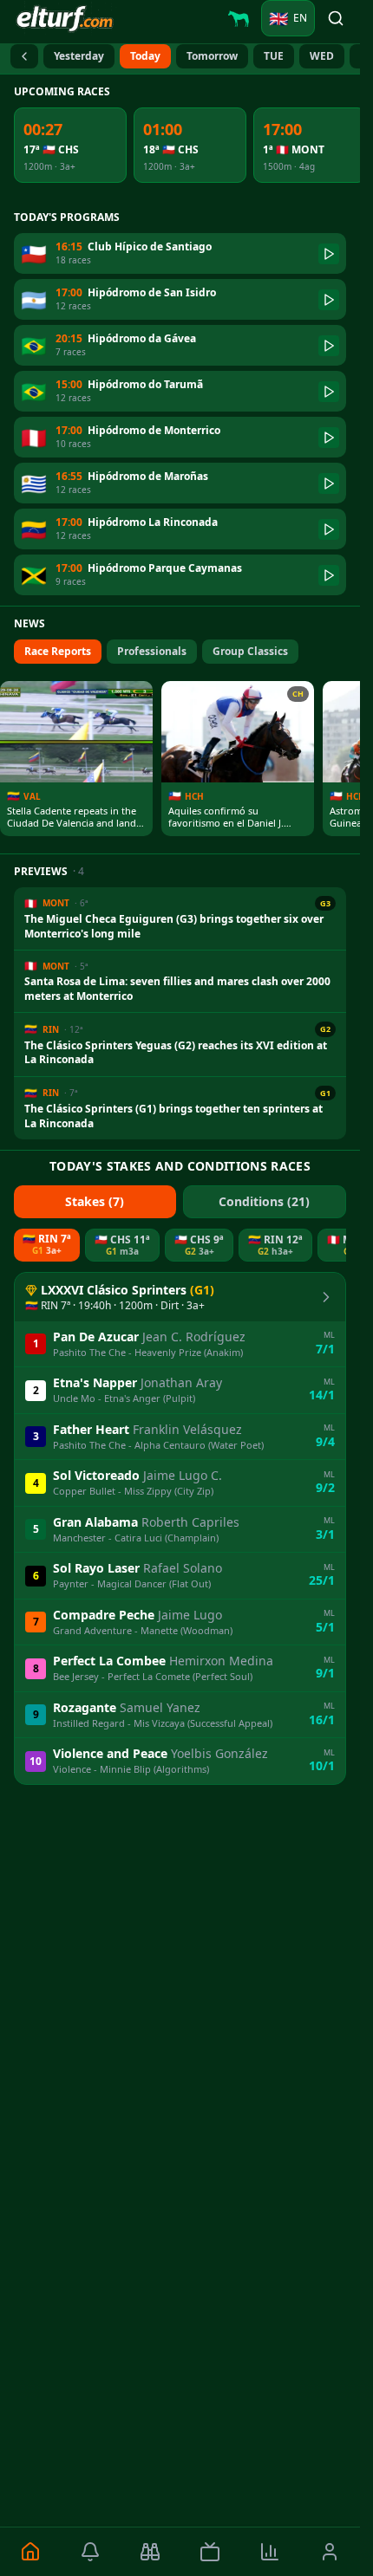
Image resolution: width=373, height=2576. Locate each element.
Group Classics (250, 651)
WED (322, 56)
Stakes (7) (95, 1201)
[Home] (30, 2552)
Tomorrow (212, 56)
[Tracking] (150, 2552)
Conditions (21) (264, 1201)
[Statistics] (270, 2552)
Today (145, 56)
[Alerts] (90, 2552)
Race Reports (58, 651)
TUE (274, 56)
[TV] (209, 2552)
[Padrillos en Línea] (239, 18)
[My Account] (330, 2552)
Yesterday (79, 56)
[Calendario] (24, 56)
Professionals (152, 651)
